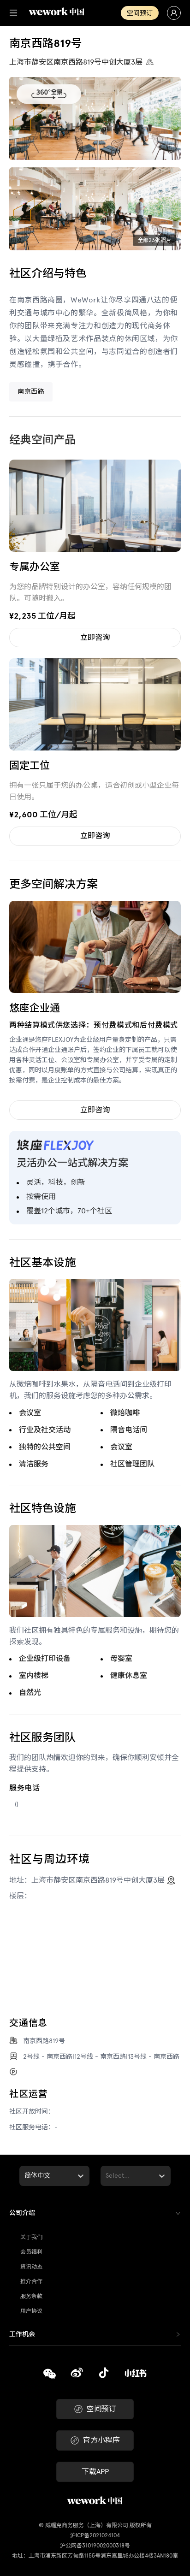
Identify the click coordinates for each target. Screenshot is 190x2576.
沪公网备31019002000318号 (95, 2546)
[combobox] (25, 2176)
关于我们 (31, 2237)
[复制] (50, 2375)
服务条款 (31, 2296)
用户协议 (31, 2311)
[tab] (95, 2213)
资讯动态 (31, 2267)
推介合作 (31, 2281)
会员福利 (31, 2252)
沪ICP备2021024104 (95, 2535)
